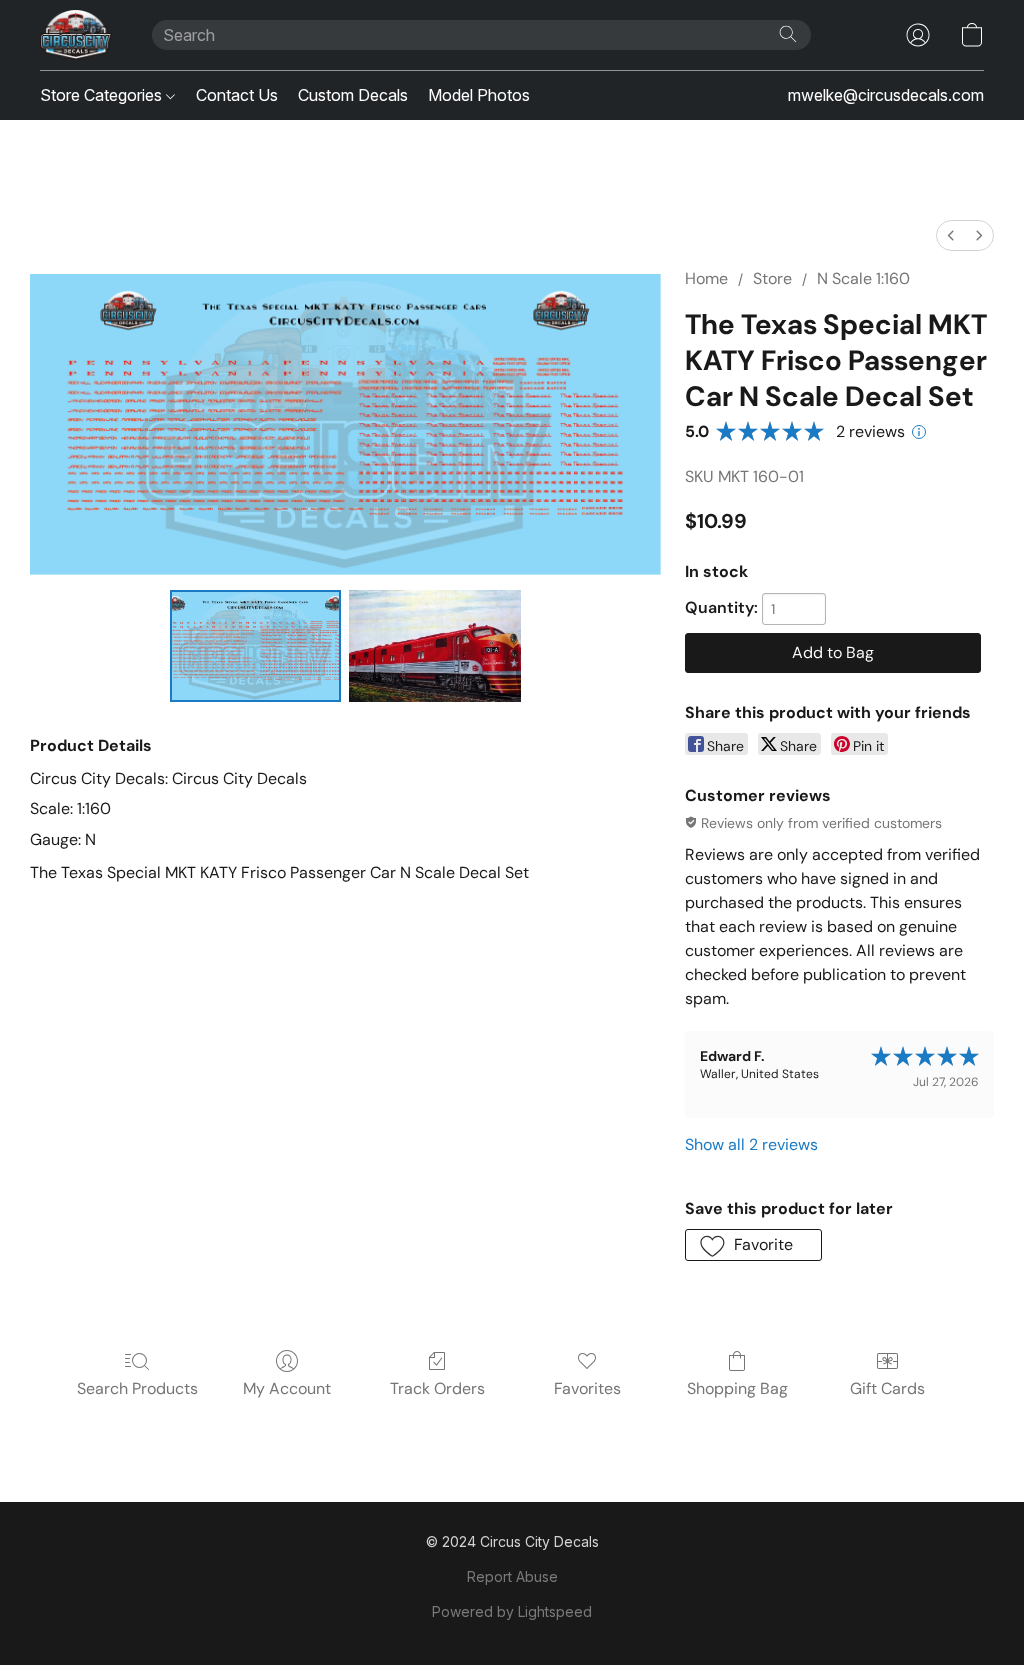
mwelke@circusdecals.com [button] (886, 95)
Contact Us (237, 95)
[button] (76, 35)
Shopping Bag (737, 1388)
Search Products (137, 1388)
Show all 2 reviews (751, 1144)
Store (772, 278)
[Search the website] (788, 34)
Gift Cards (887, 1388)
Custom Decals (353, 95)
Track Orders (437, 1388)
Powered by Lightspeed (512, 1611)
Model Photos (479, 95)
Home (706, 278)
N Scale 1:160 (863, 278)
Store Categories (103, 95)
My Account (287, 1388)
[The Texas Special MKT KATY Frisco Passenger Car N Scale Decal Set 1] (435, 646)
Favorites (587, 1388)
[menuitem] (951, 235)
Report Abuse (512, 1576)
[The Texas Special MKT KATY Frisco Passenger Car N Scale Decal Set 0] (256, 646)
